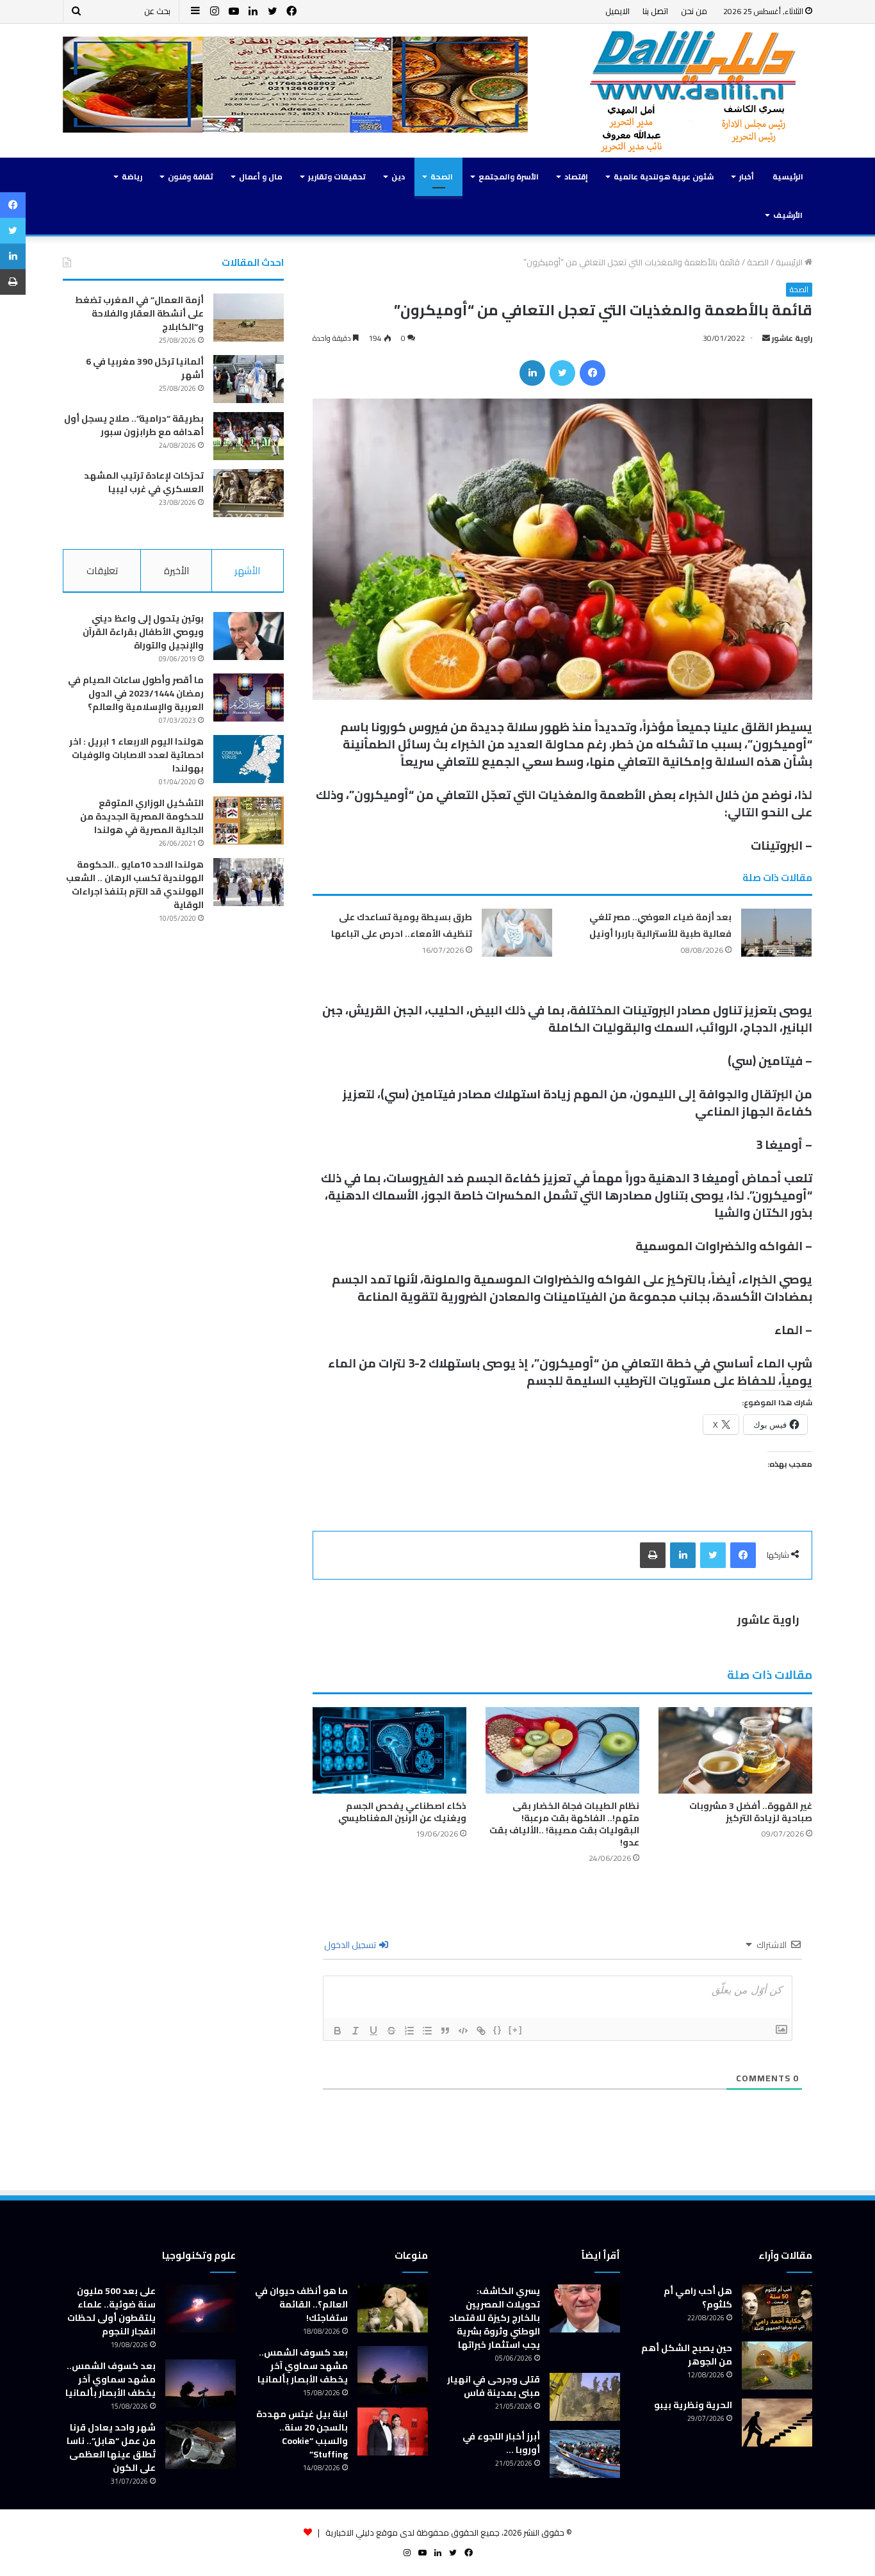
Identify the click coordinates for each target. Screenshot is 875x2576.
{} (498, 2030)
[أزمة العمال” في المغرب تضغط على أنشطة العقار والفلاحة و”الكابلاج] (249, 318)
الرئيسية (788, 177)
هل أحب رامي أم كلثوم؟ (698, 2298)
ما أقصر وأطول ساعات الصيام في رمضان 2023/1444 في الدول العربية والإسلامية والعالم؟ (136, 693)
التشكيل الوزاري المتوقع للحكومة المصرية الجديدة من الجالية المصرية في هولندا (142, 816)
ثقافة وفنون (191, 177)
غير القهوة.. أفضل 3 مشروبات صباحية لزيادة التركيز (751, 1812)
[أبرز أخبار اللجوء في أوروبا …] (585, 2454)
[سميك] (338, 2031)
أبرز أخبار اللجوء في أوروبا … (501, 2443)
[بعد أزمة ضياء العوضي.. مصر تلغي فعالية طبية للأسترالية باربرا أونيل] (776, 933)
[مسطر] (373, 2031)
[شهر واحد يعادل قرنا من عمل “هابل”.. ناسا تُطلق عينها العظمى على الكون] (200, 2445)
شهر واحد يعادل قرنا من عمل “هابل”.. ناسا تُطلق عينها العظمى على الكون (111, 2448)
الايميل (617, 11)
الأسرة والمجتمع (509, 177)
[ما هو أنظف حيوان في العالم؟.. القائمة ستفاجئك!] (393, 2308)
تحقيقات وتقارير (337, 177)
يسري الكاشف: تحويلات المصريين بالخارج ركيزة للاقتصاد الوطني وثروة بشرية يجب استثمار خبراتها (495, 2318)
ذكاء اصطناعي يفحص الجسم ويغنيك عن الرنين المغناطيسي (402, 1812)
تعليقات (102, 571)
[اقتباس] (445, 2031)
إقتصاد (576, 177)
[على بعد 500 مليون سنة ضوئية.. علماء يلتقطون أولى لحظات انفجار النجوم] (200, 2308)
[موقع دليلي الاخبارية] (694, 91)
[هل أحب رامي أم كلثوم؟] (777, 2308)
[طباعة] (653, 1555)
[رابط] (481, 2031)
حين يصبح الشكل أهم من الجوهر (687, 2355)
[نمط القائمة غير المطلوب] (427, 2031)
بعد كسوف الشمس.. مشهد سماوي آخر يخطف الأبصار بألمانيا (303, 2366)
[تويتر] (562, 373)
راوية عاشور (792, 338)
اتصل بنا (655, 11)
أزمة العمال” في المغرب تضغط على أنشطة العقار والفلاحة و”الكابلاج (139, 313)
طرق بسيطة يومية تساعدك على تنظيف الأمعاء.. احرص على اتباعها (402, 925)
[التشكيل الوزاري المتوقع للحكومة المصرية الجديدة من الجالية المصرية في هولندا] (249, 821)
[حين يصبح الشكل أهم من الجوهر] (777, 2365)
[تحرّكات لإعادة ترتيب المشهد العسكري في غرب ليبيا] (249, 493)
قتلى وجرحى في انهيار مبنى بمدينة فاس (494, 2386)
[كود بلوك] (463, 2031)
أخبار (747, 177)
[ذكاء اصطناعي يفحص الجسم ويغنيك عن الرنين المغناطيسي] (389, 1750)
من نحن (694, 11)
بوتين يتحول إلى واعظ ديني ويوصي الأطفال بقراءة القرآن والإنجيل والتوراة (143, 632)
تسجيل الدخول (351, 1945)
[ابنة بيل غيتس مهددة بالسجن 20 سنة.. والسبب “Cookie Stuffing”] (393, 2432)
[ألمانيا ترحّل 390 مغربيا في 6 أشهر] (249, 379)
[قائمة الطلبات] (409, 2031)
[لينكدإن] (532, 373)
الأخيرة (176, 571)
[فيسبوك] (593, 373)
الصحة (442, 177)
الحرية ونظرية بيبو (693, 2405)
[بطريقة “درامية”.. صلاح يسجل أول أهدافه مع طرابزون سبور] (249, 436)
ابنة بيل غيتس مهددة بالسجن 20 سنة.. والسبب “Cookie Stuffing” (302, 2434)
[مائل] (356, 2031)
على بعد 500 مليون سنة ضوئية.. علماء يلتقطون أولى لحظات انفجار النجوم (111, 2311)
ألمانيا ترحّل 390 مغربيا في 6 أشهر (145, 368)
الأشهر (247, 571)
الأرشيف (788, 215)
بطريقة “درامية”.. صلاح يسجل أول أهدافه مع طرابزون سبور (134, 425)
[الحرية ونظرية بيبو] (777, 2423)
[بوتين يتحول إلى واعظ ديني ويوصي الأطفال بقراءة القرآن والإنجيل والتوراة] (249, 636)
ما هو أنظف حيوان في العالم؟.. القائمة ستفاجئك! (301, 2304)
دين (398, 177)
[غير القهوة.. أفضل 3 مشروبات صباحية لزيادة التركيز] (735, 1750)
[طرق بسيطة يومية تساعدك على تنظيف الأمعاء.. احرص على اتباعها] (517, 933)
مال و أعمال (261, 177)
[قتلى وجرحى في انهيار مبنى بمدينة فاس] (585, 2397)
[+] (516, 2030)
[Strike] (391, 2031)
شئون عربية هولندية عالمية (664, 177)
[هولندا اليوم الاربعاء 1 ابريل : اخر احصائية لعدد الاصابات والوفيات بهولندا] (249, 759)
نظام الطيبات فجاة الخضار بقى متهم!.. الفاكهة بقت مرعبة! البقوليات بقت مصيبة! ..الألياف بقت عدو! (564, 1824)
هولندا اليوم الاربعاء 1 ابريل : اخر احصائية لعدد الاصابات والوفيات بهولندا (136, 755)
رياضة (132, 177)
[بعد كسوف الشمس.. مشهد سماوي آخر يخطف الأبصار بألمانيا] (393, 2370)
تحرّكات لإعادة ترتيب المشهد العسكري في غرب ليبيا (144, 482)
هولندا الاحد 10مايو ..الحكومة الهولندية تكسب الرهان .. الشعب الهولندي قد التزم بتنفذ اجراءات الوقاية (135, 885)
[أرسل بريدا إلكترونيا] (766, 338)
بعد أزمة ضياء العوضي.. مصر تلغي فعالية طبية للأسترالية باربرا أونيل (660, 925)
